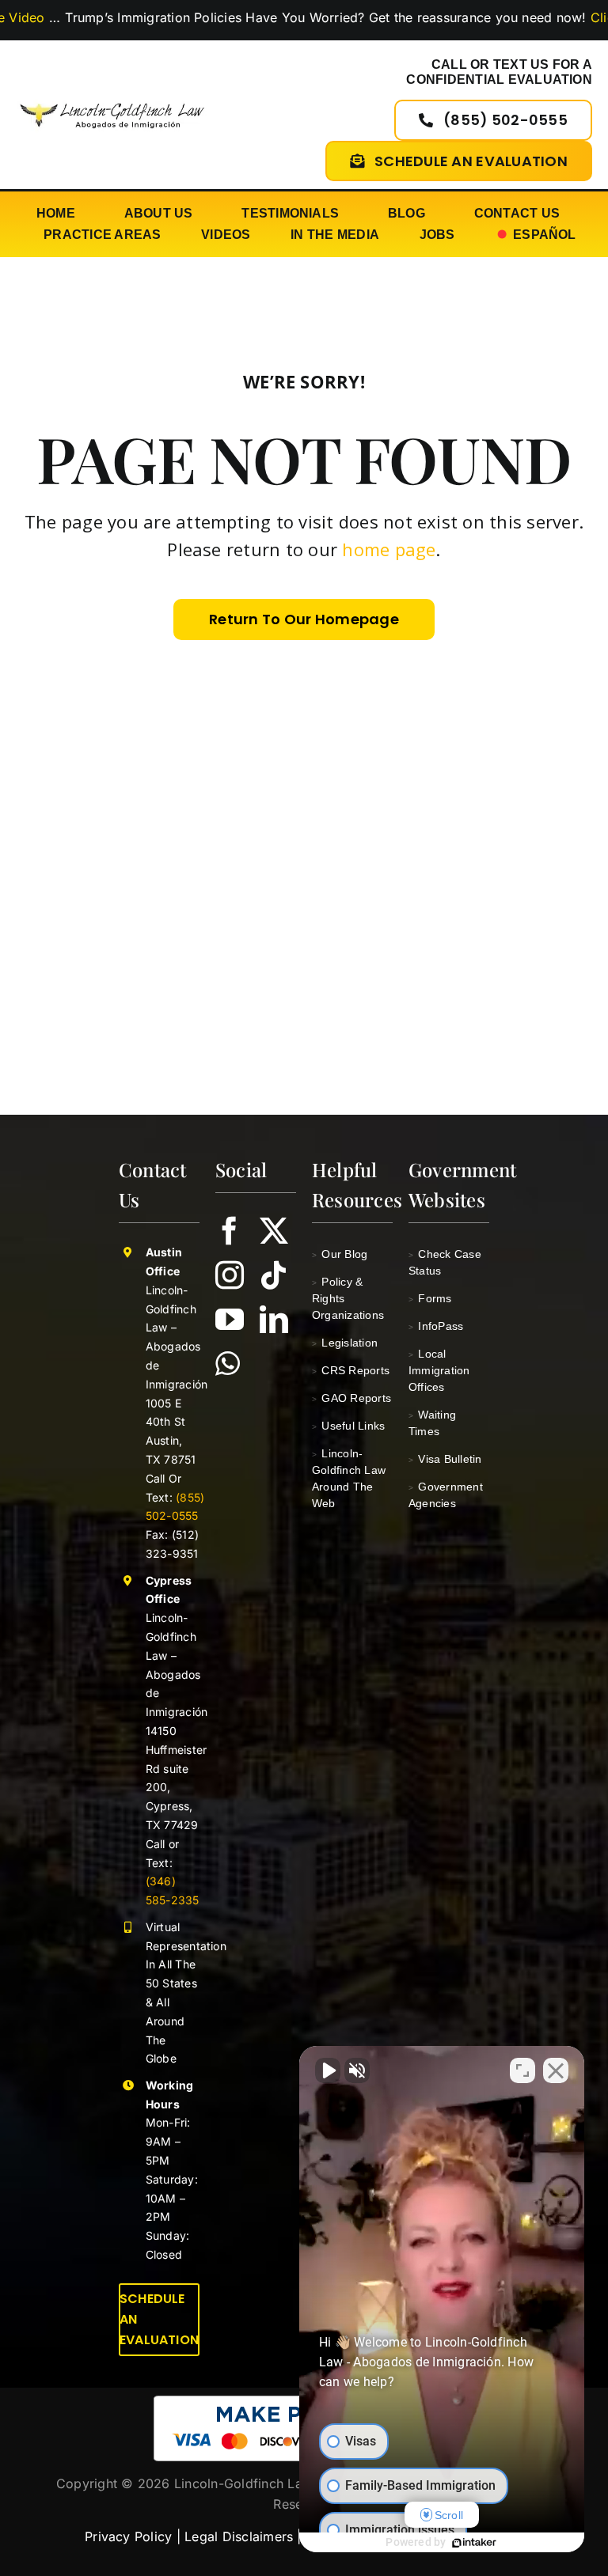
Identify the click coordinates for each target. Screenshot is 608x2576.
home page (389, 549)
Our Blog (340, 1254)
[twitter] (274, 1231)
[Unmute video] (328, 2070)
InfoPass (436, 1326)
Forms (430, 1298)
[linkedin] (274, 1320)
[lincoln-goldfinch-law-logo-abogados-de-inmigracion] (112, 100)
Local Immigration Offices (439, 1370)
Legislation (345, 1343)
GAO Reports (351, 1398)
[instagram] (230, 1275)
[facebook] (230, 1231)
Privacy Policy (128, 2536)
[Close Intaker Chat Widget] (556, 2070)
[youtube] (230, 1320)
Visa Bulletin (445, 1459)
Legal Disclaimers (239, 2536)
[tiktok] (274, 1275)
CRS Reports (351, 1370)
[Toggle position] (522, 2070)
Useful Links (348, 1426)
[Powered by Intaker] (474, 2543)
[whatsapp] (228, 1364)
